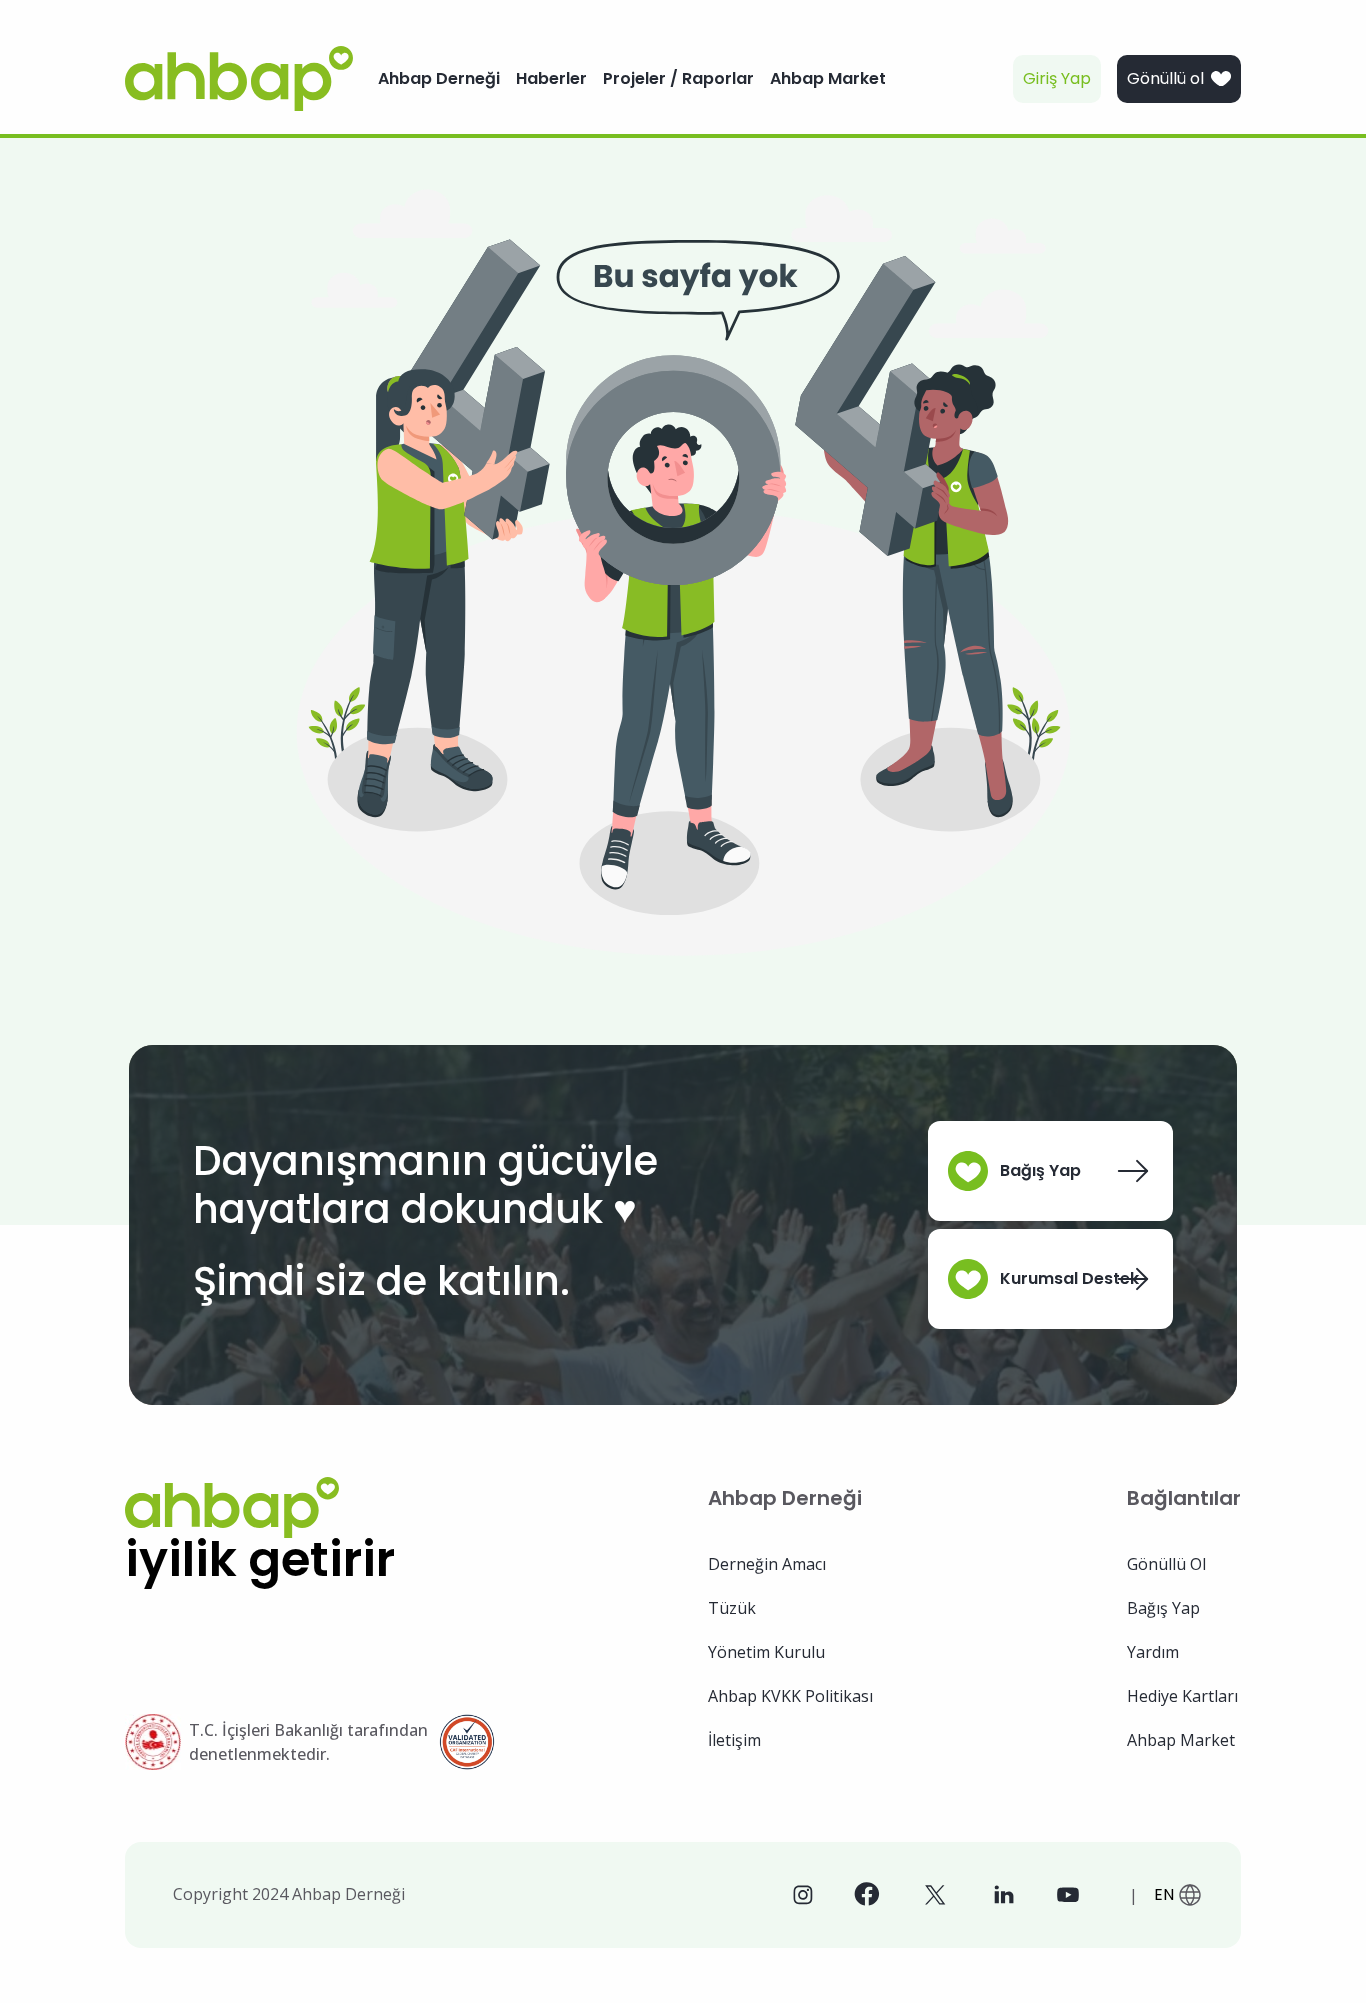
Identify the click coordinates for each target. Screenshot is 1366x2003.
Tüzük (732, 1608)
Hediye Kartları (1182, 1696)
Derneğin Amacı (767, 1564)
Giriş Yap (1057, 78)
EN (1164, 1894)
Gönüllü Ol (1166, 1564)
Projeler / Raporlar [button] (678, 78)
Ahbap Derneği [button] (439, 78)
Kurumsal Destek (1069, 1278)
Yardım (1153, 1652)
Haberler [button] (551, 78)
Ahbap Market (1181, 1740)
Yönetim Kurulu (766, 1652)
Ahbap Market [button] (828, 78)
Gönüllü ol (1165, 78)
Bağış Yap (1040, 1170)
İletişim (734, 1740)
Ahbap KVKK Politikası (790, 1696)
